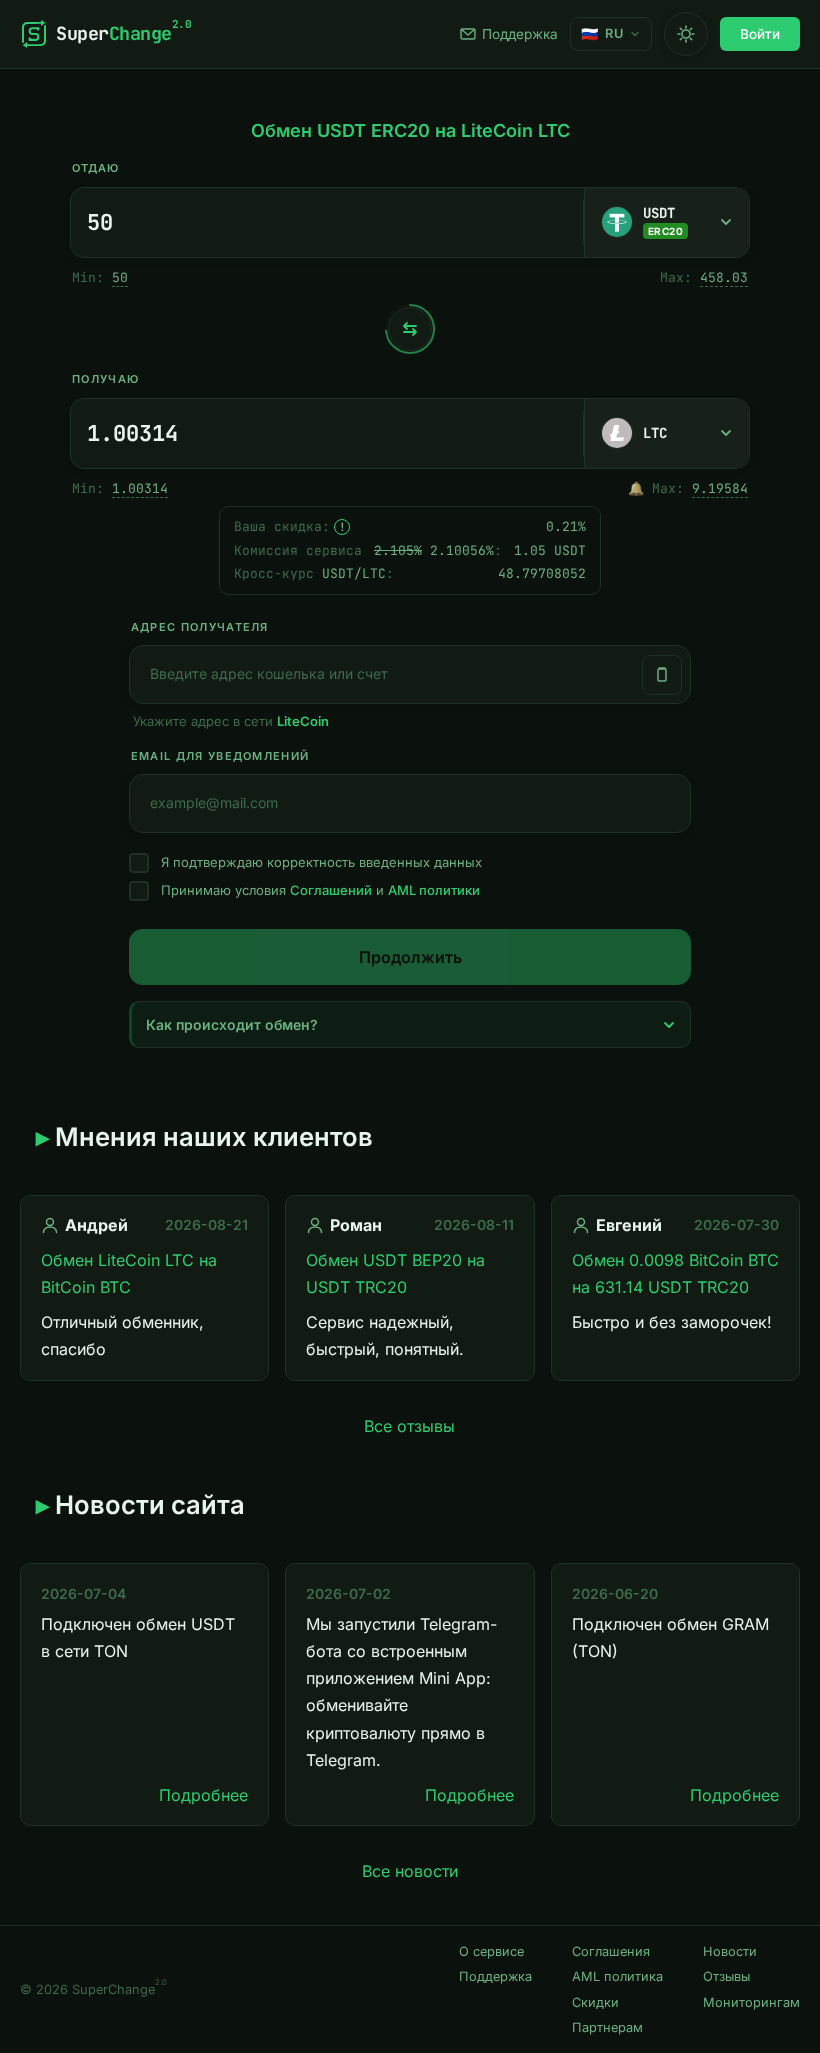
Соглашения (611, 1951)
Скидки (595, 2002)
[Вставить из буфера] (662, 675)
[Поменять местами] (410, 329)
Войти (760, 34)
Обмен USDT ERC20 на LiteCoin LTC (410, 130)
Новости (730, 1951)
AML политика (617, 1976)
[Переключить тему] (686, 34)
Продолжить (410, 957)
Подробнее (203, 1795)
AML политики (434, 890)
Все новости (410, 1871)
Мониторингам (751, 2002)
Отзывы (726, 1976)
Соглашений (331, 890)
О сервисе (491, 1951)
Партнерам (607, 2027)
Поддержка (520, 34)
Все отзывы (409, 1426)
